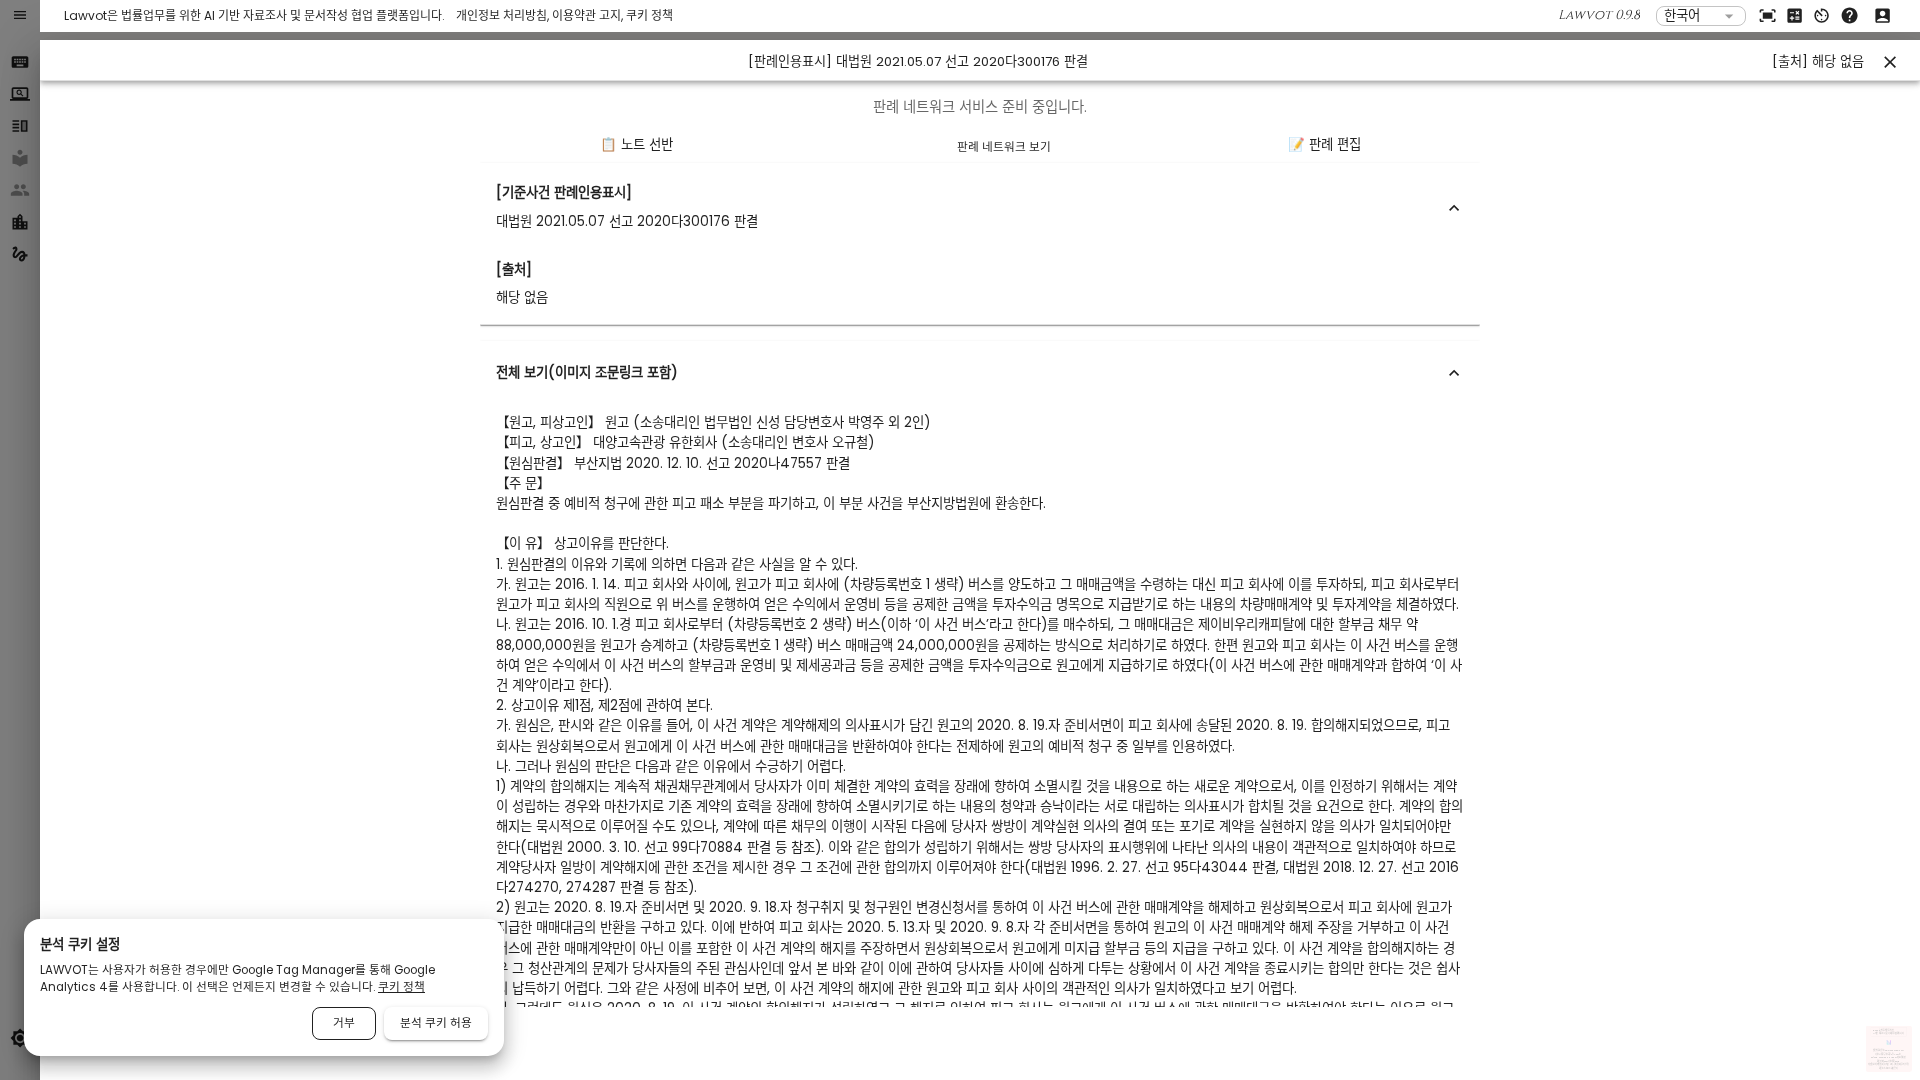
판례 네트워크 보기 (1004, 147)
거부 (344, 1023)
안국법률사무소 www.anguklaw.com (1888, 1051)
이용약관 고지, (589, 15)
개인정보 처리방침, (504, 15)
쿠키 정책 (649, 15)
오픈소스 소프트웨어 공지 (1888, 1068)
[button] (980, 207)
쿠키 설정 (1904, 1065)
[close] (1890, 62)
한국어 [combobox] (1682, 15)
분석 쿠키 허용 (436, 1023)
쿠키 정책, (1898, 1065)
